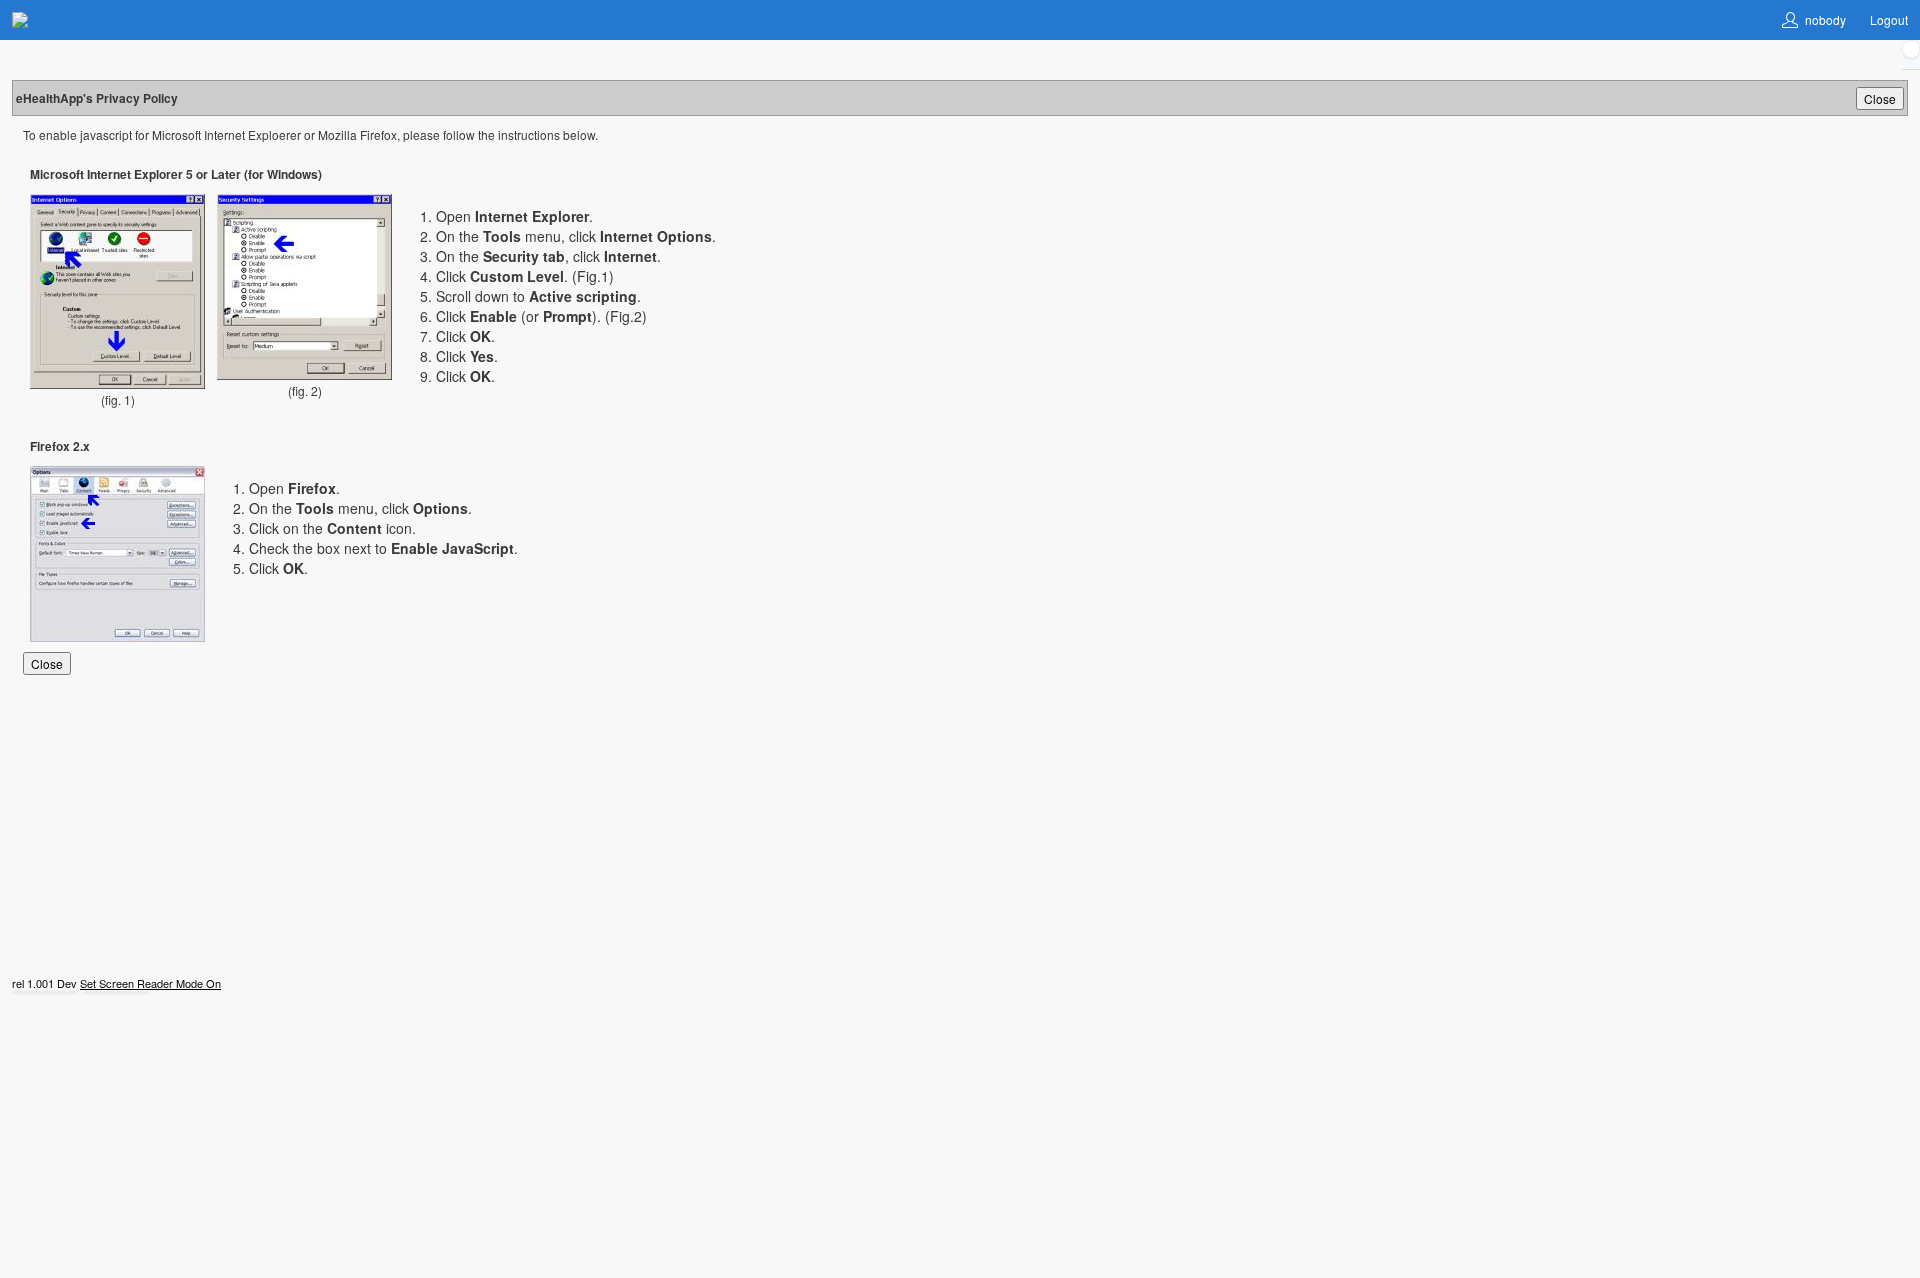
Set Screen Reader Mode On (150, 983)
